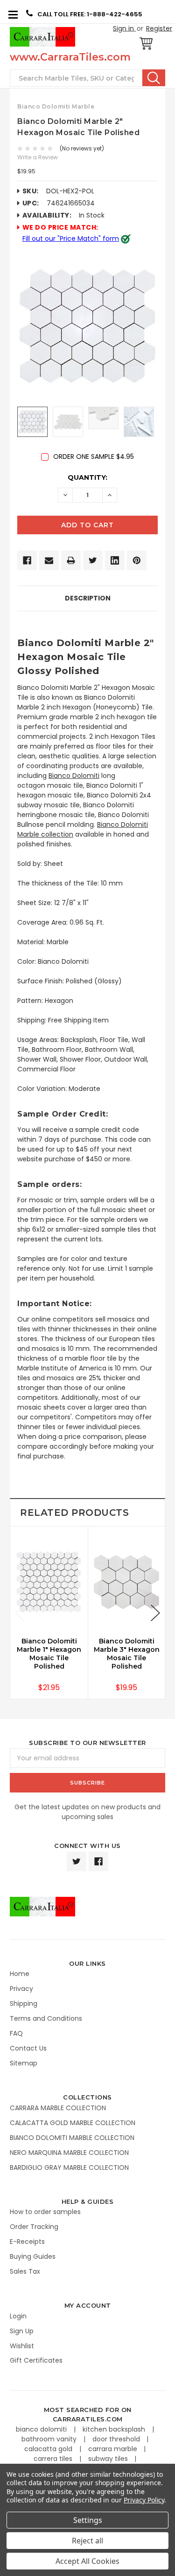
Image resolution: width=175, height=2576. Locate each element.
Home (20, 1974)
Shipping (24, 2004)
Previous (20, 1613)
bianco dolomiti (42, 2429)
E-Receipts (27, 2242)
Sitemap (24, 2063)
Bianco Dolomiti (74, 776)
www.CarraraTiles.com (70, 57)
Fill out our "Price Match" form (71, 239)
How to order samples (45, 2212)
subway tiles (109, 2459)
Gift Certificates (36, 2360)
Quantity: (87, 477)
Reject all (87, 2541)
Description (88, 598)
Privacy (21, 1989)
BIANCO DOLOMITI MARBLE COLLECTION (72, 2138)
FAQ (16, 2033)
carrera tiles (54, 2459)
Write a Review (38, 157)
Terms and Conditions (46, 2018)
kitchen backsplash (115, 2429)
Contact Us (28, 2048)
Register (159, 28)
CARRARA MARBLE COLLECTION (58, 2108)
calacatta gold (49, 2449)
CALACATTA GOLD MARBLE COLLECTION (73, 2123)
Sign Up (22, 2331)
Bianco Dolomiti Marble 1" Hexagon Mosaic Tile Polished (49, 1654)
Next (155, 1613)
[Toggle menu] (13, 14)
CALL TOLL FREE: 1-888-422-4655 (90, 14)
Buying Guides (33, 2256)
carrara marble (114, 2449)
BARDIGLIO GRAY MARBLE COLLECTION (69, 2167)
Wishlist (22, 2346)
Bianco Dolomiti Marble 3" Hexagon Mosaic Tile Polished (127, 1654)
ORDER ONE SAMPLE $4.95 (94, 457)
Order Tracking (34, 2227)
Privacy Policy (144, 2500)
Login (18, 2316)
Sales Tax (25, 2271)
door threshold (117, 2439)
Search (154, 78)
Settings (88, 2520)
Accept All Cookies (87, 2561)
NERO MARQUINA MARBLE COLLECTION (69, 2153)
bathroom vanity (50, 2439)
